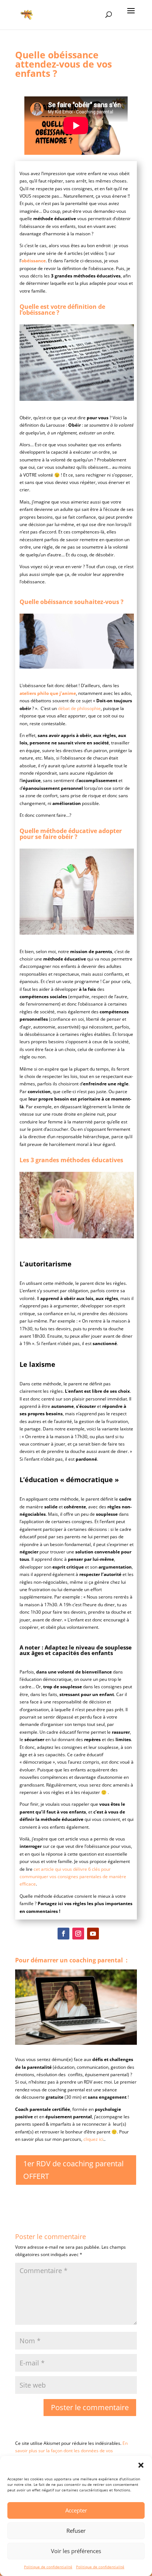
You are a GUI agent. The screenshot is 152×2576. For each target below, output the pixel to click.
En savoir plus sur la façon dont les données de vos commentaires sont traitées (71, 2451)
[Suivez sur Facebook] (63, 1934)
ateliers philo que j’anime (48, 693)
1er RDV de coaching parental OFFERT (73, 2170)
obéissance (34, 261)
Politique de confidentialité (48, 2567)
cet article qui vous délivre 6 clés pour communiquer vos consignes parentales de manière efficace (73, 1877)
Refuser (76, 2531)
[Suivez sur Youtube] (93, 1934)
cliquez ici (93, 2139)
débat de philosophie (79, 708)
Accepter (76, 2510)
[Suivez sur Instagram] (78, 1934)
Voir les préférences (76, 2551)
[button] (141, 2465)
